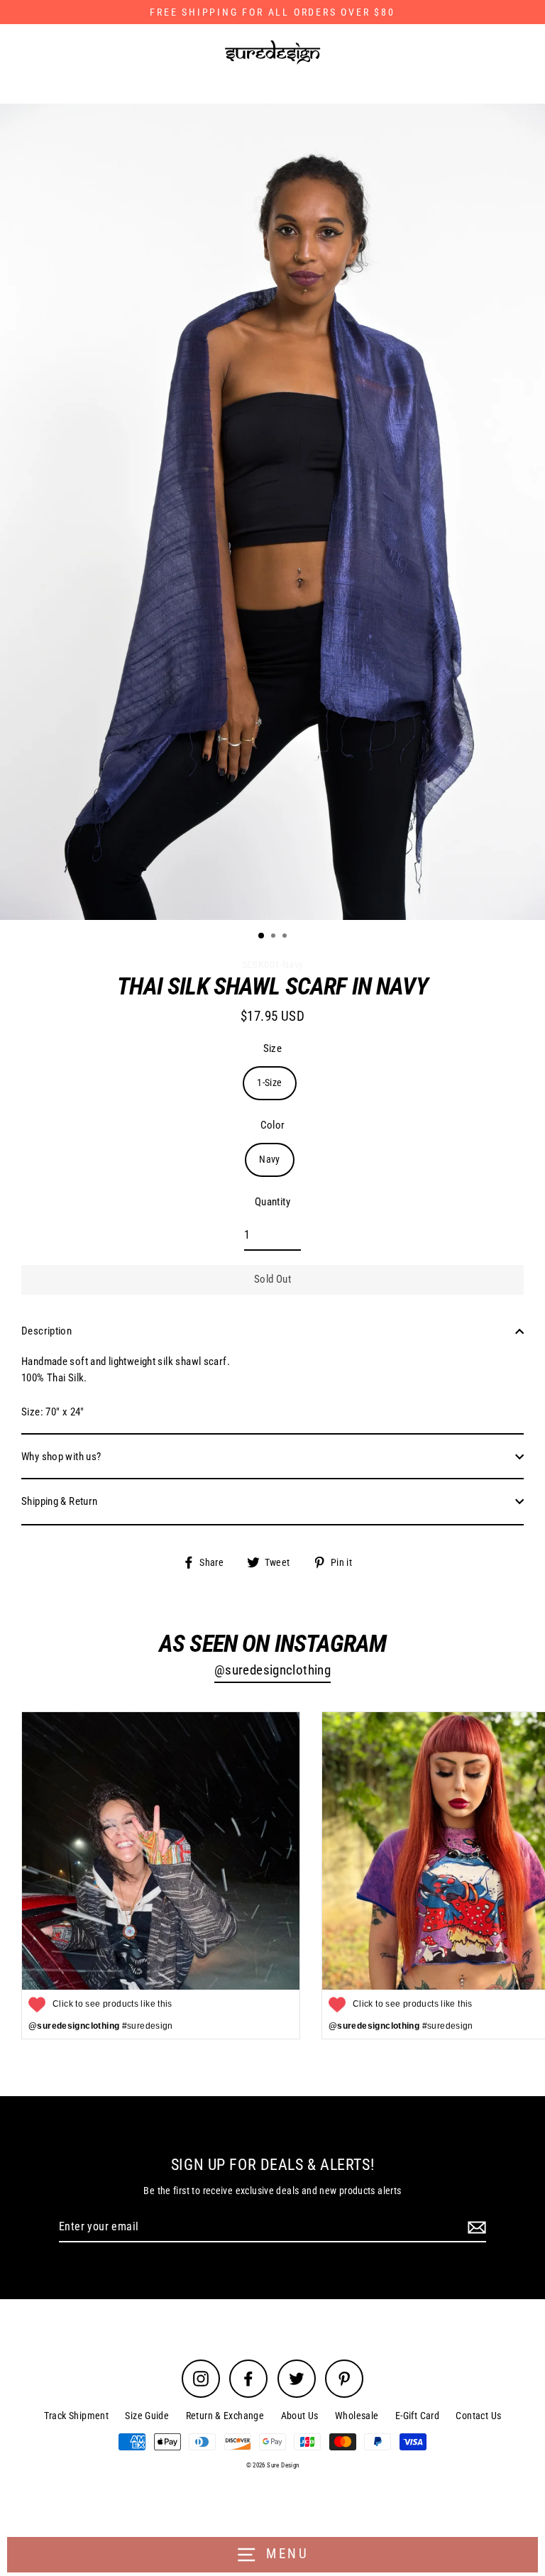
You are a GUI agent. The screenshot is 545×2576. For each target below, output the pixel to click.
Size (273, 1048)
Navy (270, 1159)
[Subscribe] (475, 2227)
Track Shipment (76, 2416)
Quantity (272, 1202)
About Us (300, 2416)
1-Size (269, 1083)
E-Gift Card (417, 2416)
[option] (272, 512)
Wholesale (357, 2416)
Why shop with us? (61, 1457)
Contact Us (478, 2416)
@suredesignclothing (272, 1670)
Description (46, 1331)
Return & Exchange (225, 2416)
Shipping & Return (60, 1501)
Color (273, 1125)
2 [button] (275, 937)
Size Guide (147, 2416)
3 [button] (286, 937)
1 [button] (262, 936)
